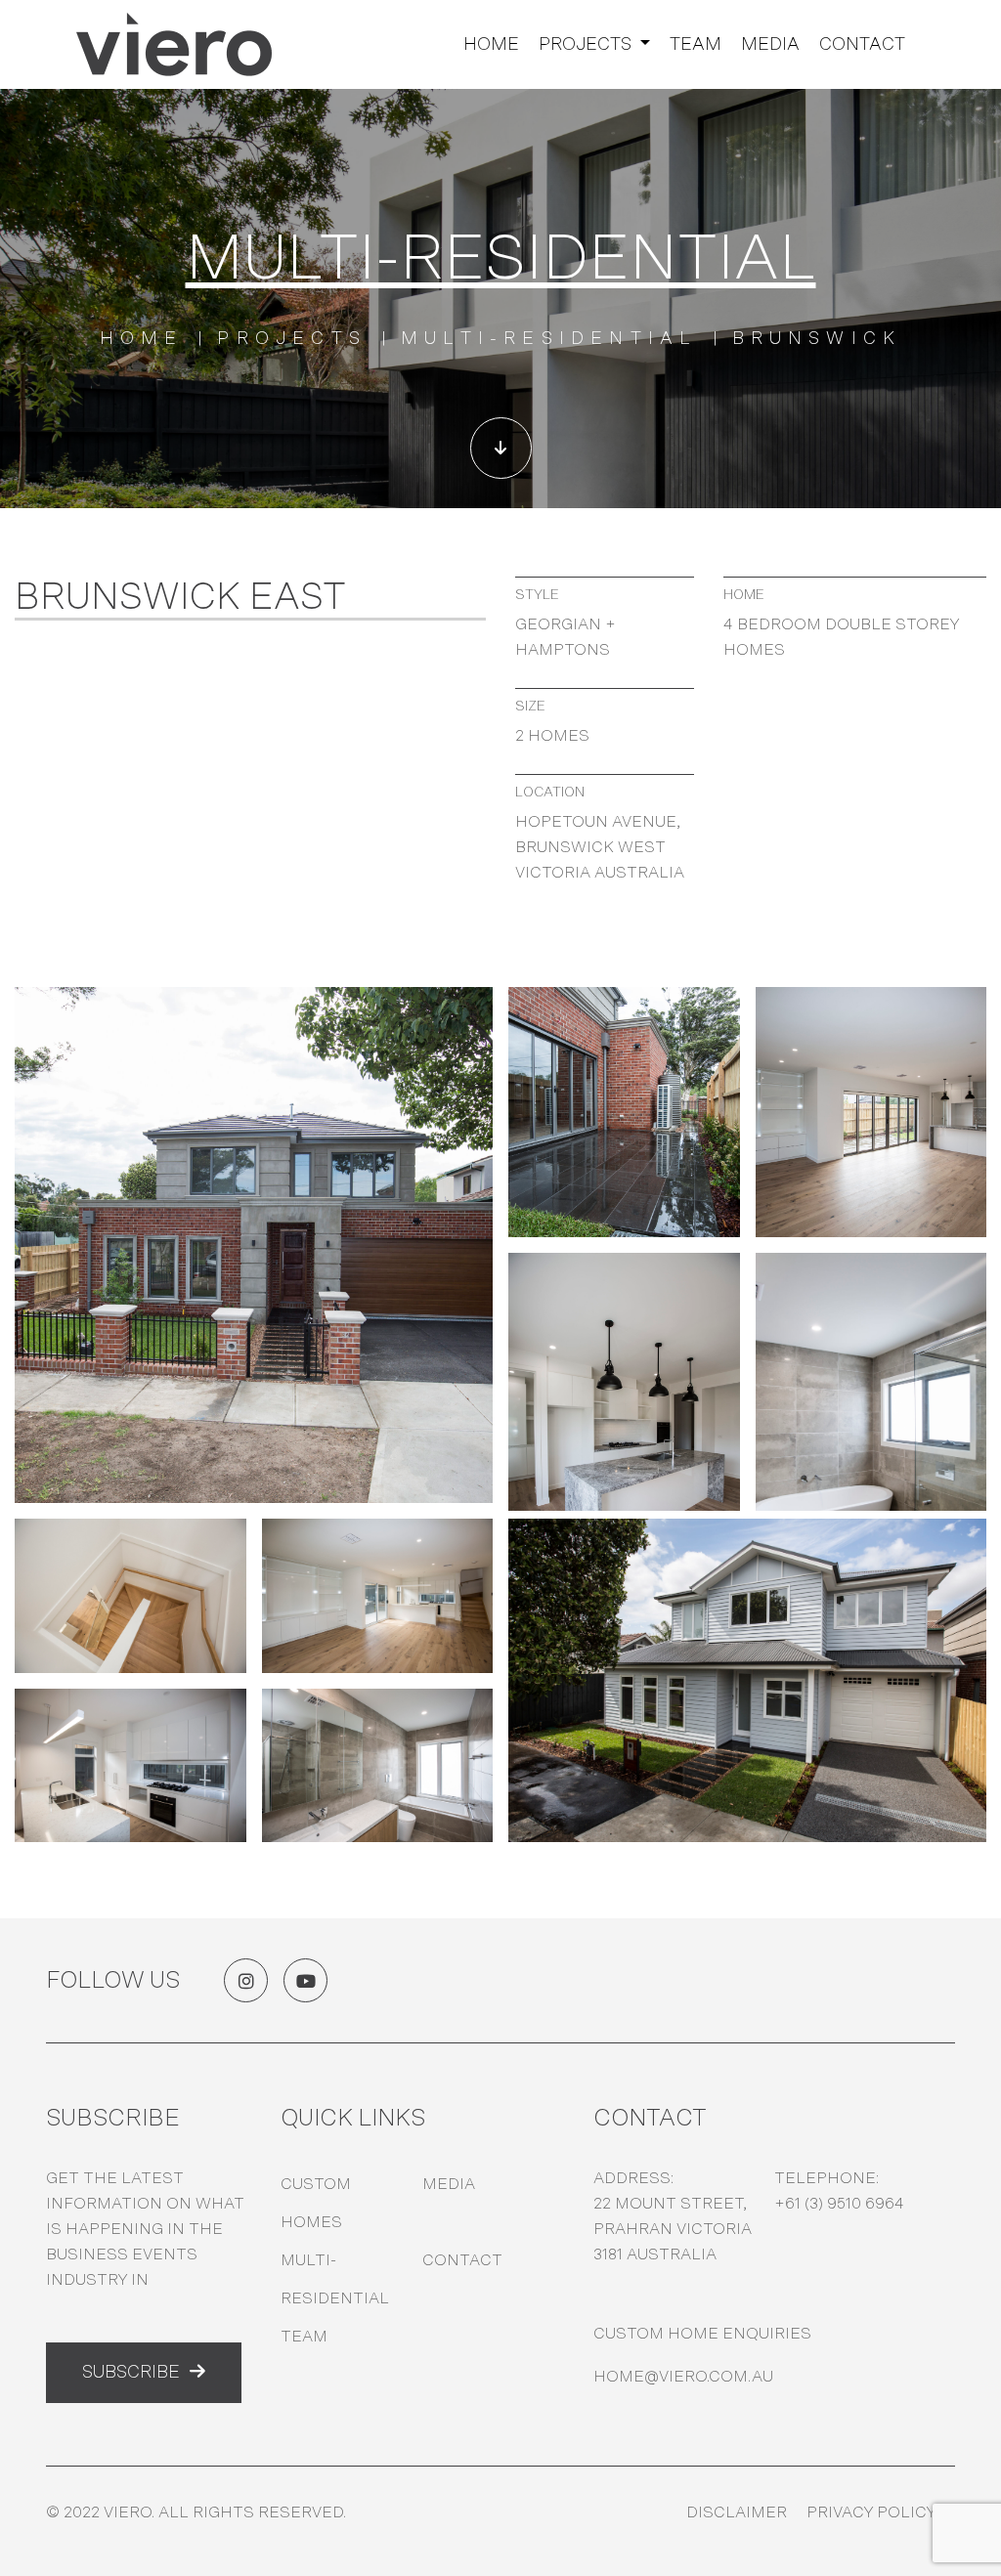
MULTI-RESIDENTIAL (549, 339)
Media (770, 45)
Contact (862, 45)
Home (491, 45)
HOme (142, 339)
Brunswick (817, 339)
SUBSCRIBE (131, 2373)
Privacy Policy (871, 2512)
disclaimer (737, 2512)
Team (696, 45)
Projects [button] (587, 45)
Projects (292, 339)
